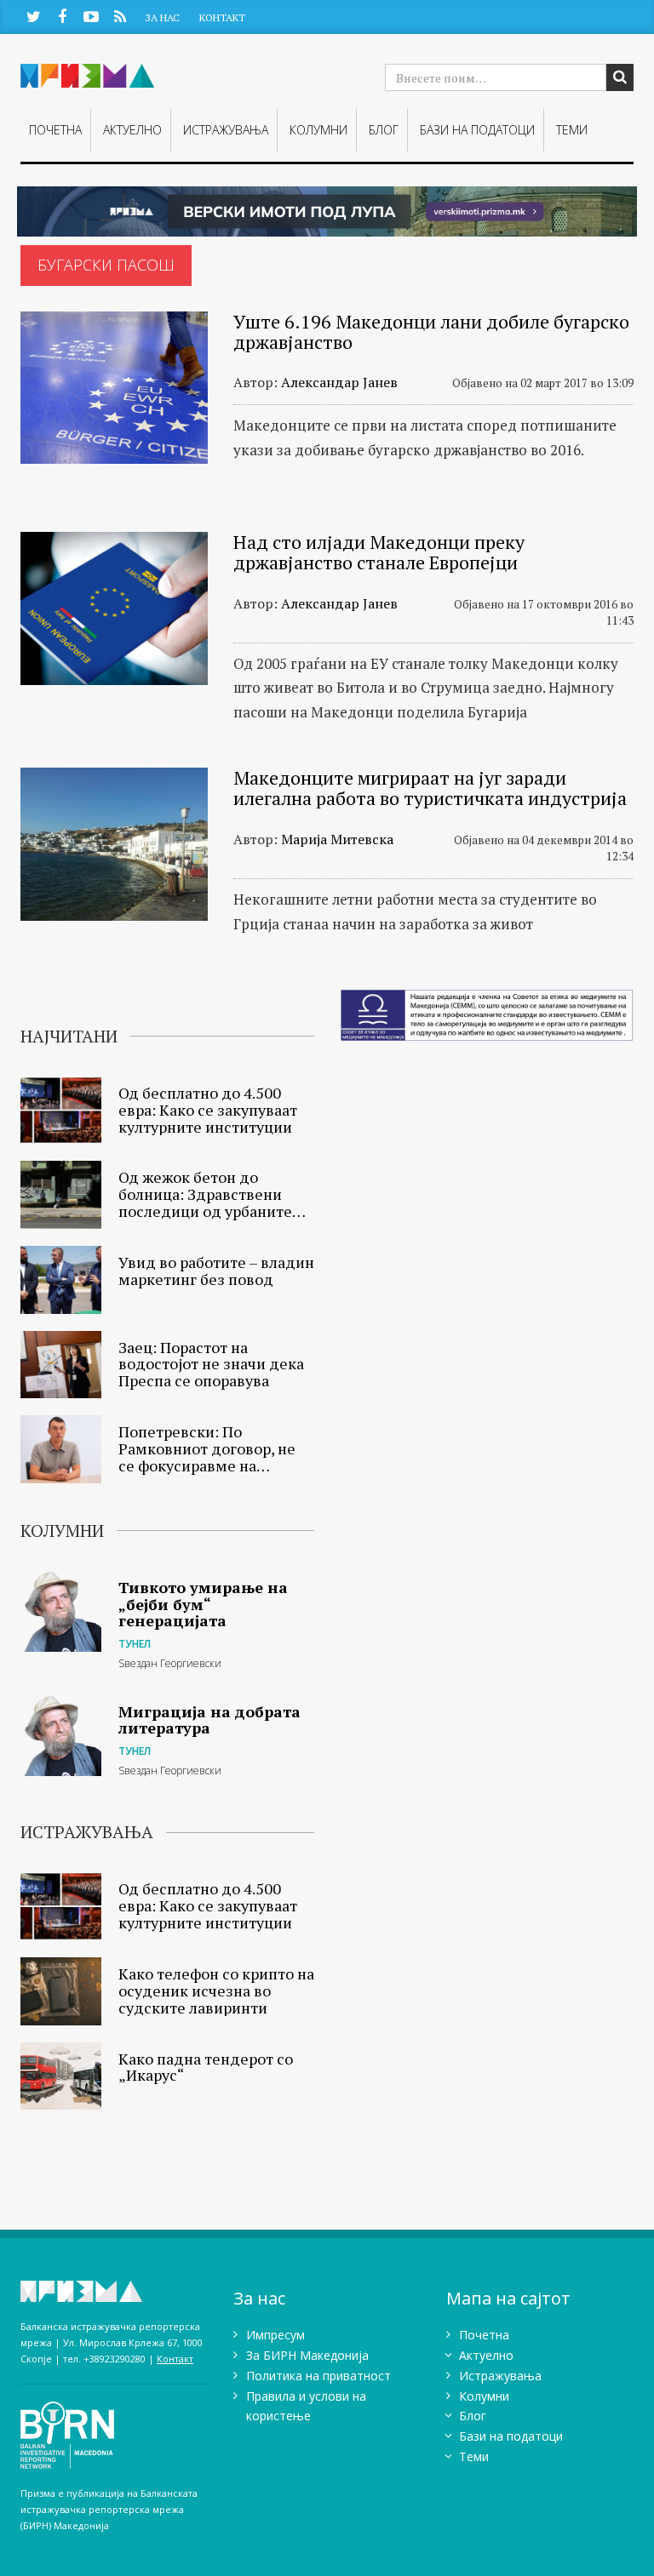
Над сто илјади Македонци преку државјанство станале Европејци (379, 552)
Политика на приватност (318, 2376)
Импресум (275, 2335)
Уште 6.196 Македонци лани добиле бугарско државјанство (431, 331)
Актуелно (132, 130)
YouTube (91, 16)
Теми (572, 130)
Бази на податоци (477, 130)
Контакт (222, 17)
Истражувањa (226, 130)
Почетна (55, 130)
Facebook (62, 16)
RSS (120, 16)
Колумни (318, 130)
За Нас (162, 17)
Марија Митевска (337, 839)
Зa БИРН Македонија (307, 2355)
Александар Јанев (339, 382)
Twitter (33, 16)
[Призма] (114, 2291)
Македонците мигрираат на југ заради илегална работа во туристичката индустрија (430, 788)
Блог (384, 130)
